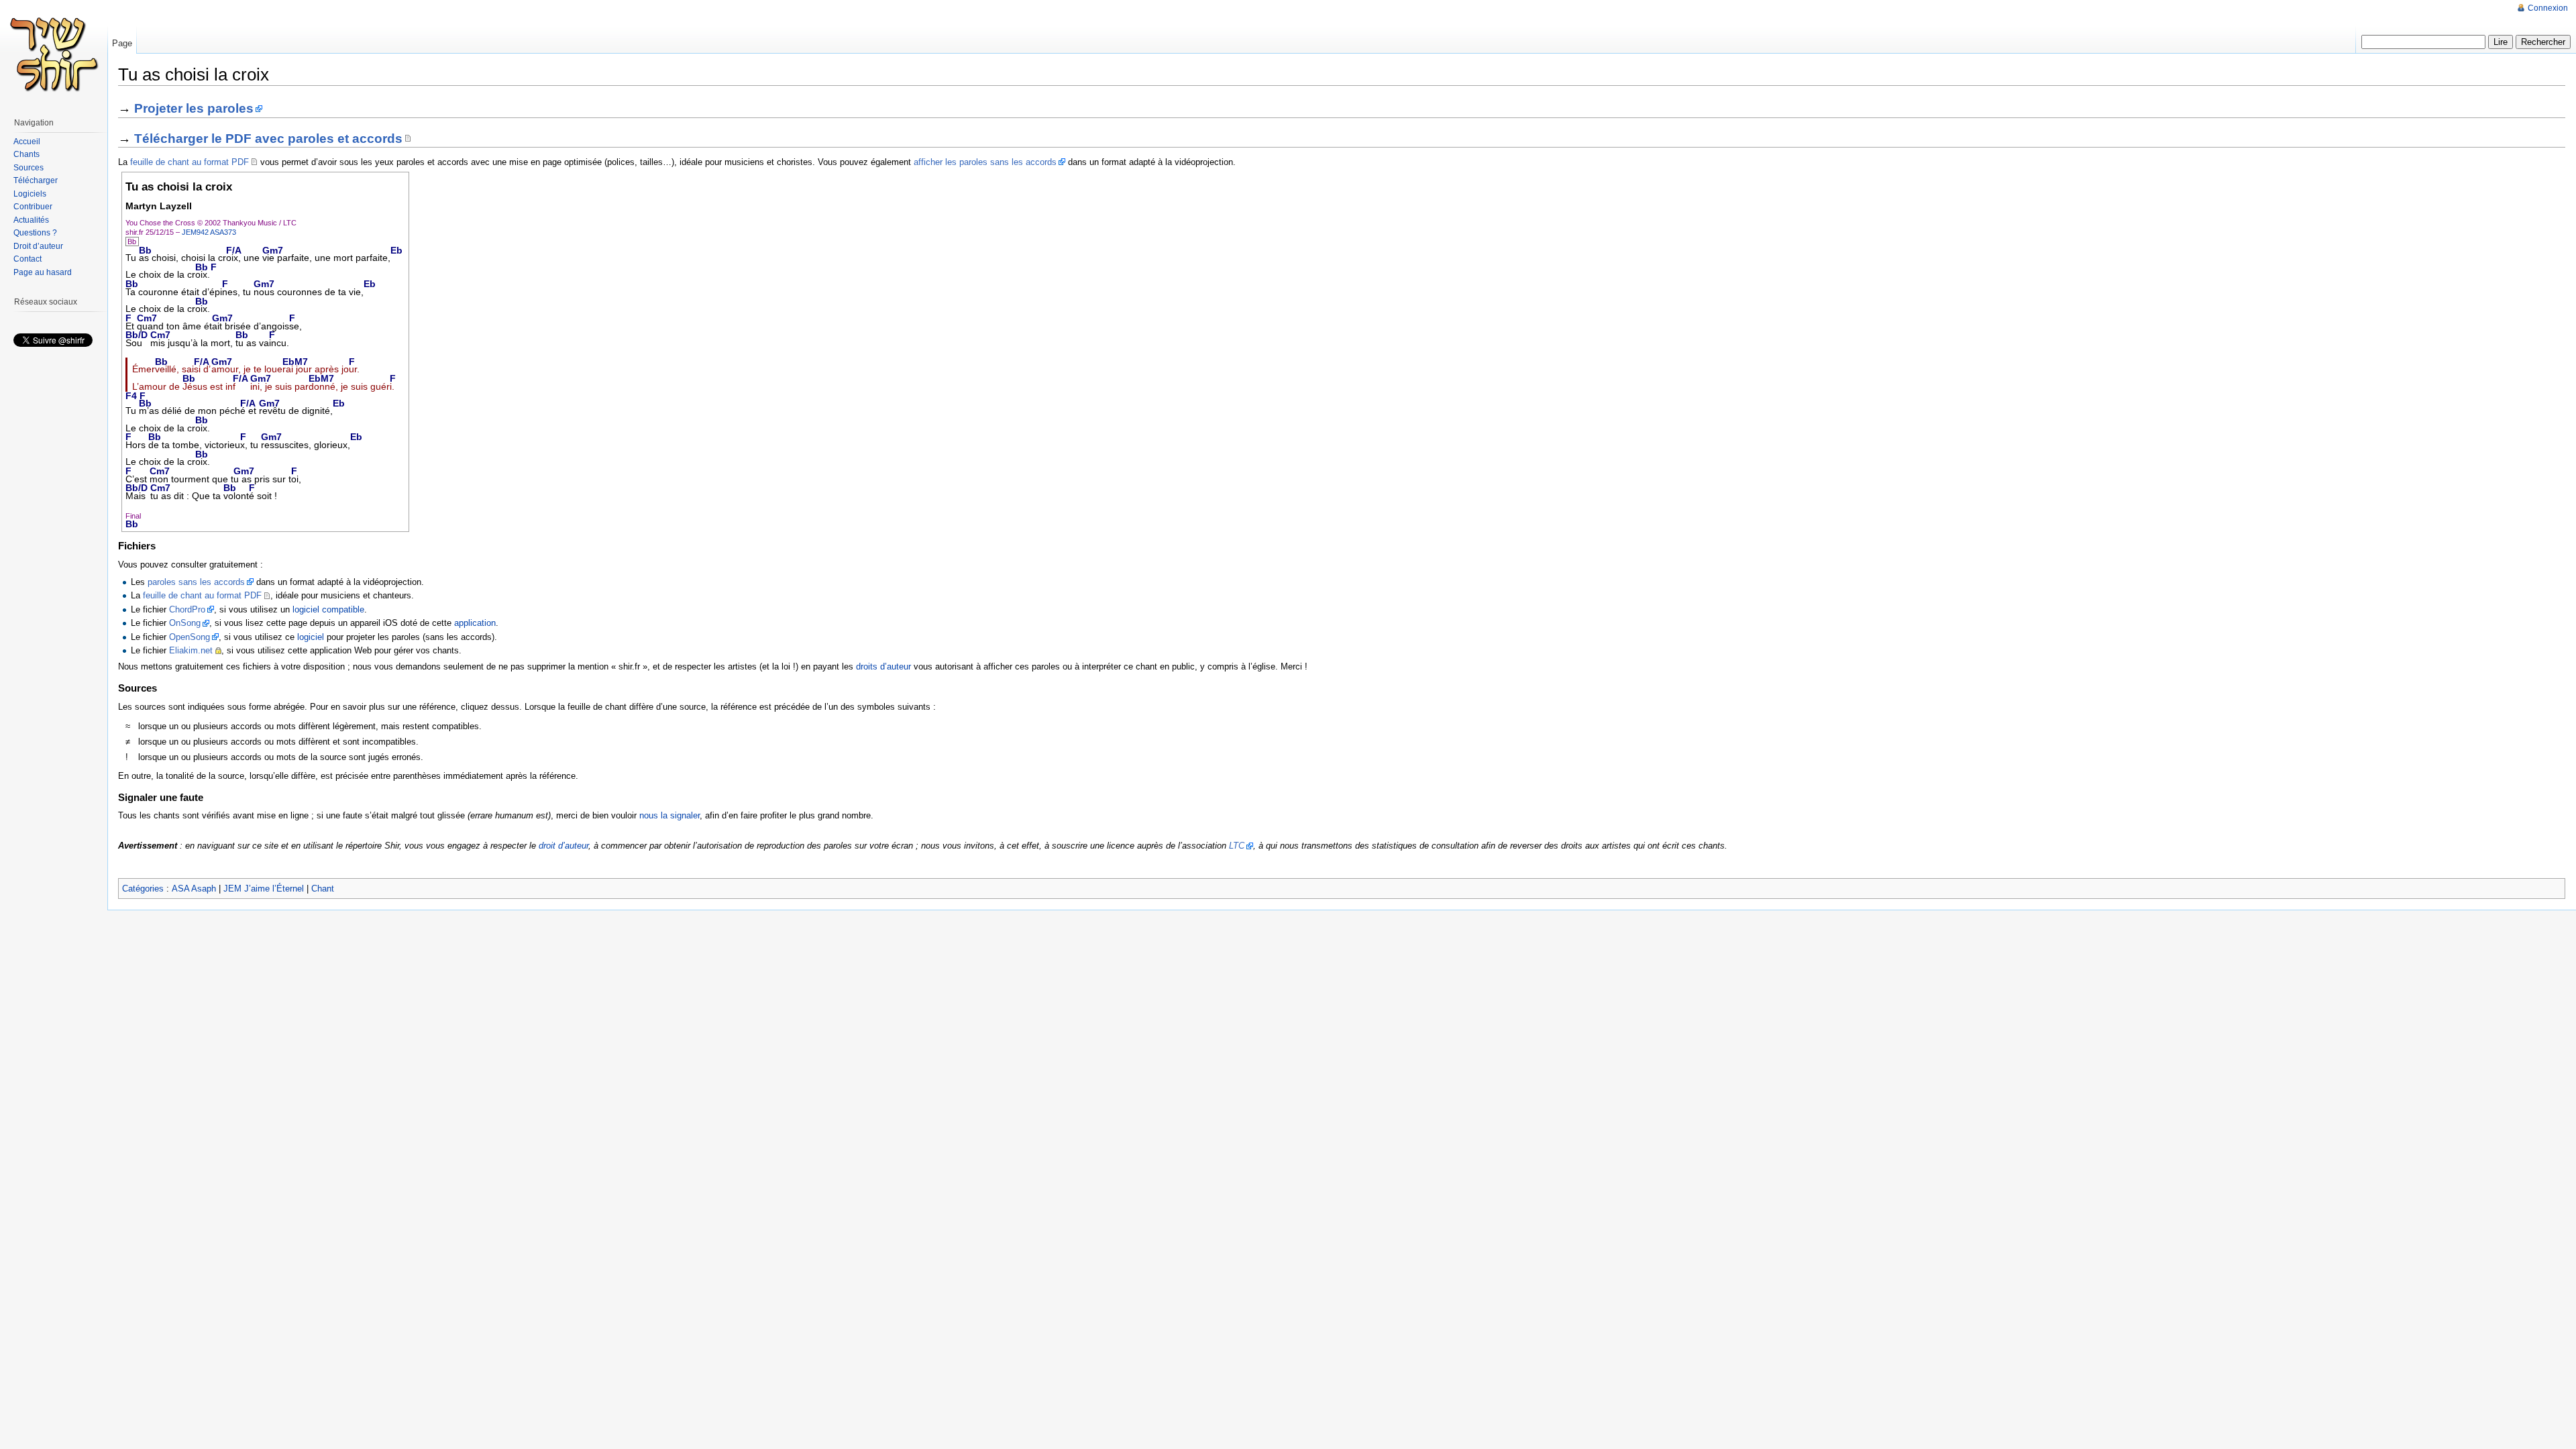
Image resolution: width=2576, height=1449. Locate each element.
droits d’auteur (883, 666)
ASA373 (223, 232)
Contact (28, 259)
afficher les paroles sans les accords (985, 162)
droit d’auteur (563, 846)
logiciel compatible (328, 609)
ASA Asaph (194, 889)
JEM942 (195, 232)
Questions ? (35, 233)
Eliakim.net (191, 650)
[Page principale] (54, 54)
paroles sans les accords (196, 582)
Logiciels (30, 194)
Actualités (31, 220)
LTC (1237, 846)
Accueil (27, 142)
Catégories (143, 889)
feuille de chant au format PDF (190, 162)
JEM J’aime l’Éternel (264, 889)
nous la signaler (669, 815)
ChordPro (187, 609)
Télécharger (36, 180)
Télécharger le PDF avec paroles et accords (268, 139)
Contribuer (33, 207)
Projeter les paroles (194, 108)
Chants (26, 154)
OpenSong (190, 637)
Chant (323, 889)
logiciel (311, 637)
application (475, 623)
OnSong (185, 623)
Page (122, 43)
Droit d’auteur (38, 246)
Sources (29, 168)
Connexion (2548, 8)
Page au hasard (43, 272)
